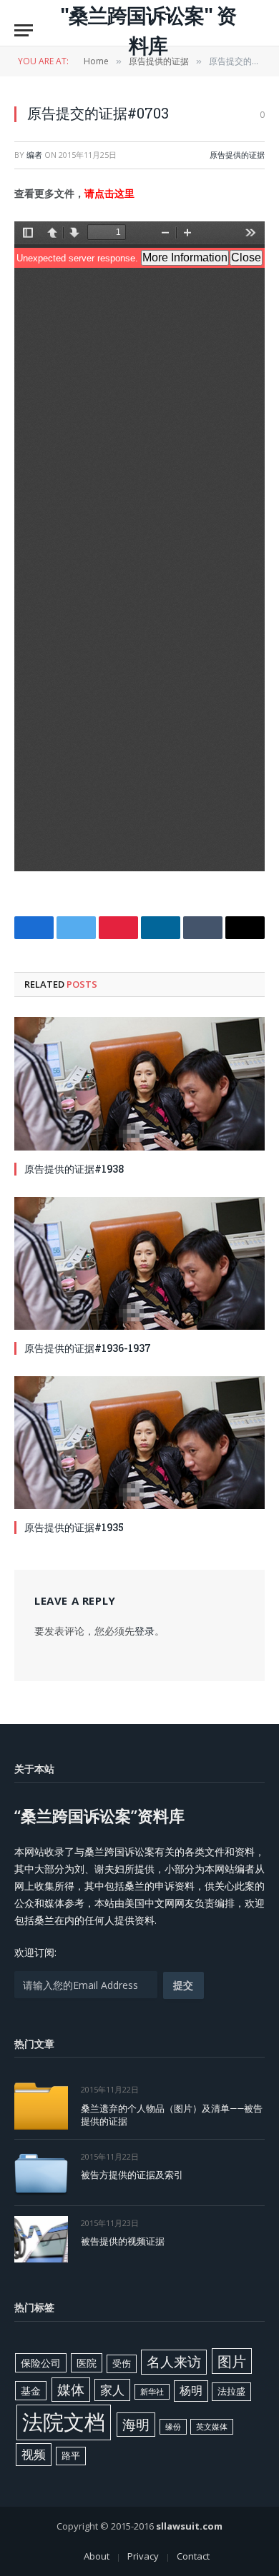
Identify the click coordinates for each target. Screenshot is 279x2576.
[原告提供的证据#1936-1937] (139, 1263)
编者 (34, 155)
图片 (232, 2361)
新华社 (152, 2392)
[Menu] (24, 30)
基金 (31, 2391)
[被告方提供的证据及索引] (41, 2173)
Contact (193, 2556)
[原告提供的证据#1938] (139, 1083)
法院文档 (64, 2422)
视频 (34, 2454)
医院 (87, 2363)
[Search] (258, 30)
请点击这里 (109, 193)
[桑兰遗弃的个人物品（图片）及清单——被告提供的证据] (41, 2106)
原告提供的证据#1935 (74, 1527)
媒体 (71, 2390)
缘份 (173, 2427)
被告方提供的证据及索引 (132, 2175)
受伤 (122, 2363)
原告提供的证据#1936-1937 (88, 1348)
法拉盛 (231, 2391)
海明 (136, 2424)
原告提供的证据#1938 (74, 1169)
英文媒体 (212, 2427)
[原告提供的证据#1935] (139, 1443)
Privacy (143, 2556)
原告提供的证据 (237, 155)
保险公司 (41, 2363)
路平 (71, 2455)
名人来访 (174, 2361)
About (97, 2556)
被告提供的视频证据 (123, 2241)
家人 (112, 2390)
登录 (145, 1631)
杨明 (191, 2390)
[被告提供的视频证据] (41, 2239)
